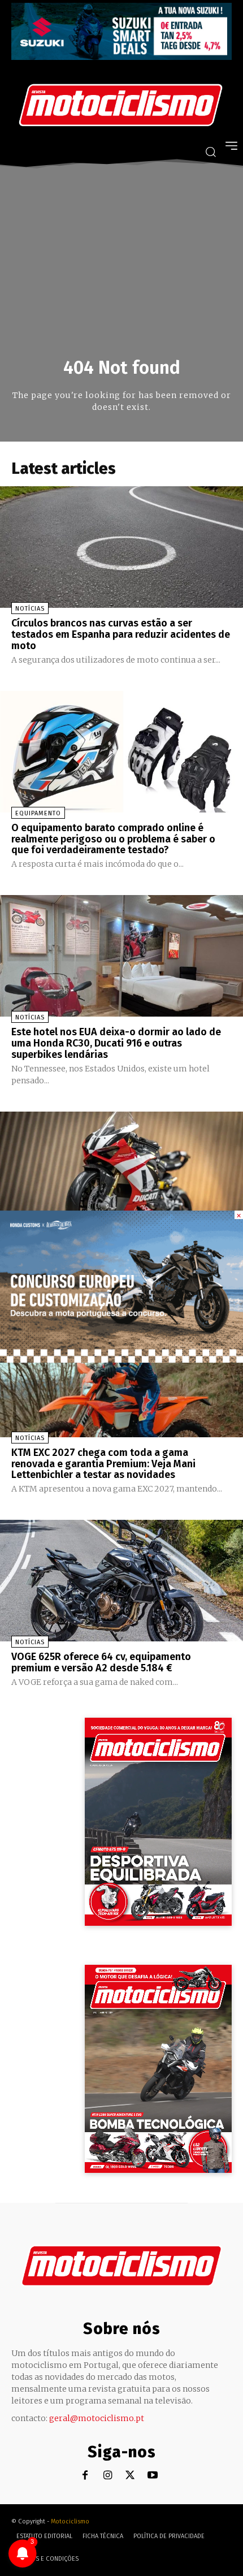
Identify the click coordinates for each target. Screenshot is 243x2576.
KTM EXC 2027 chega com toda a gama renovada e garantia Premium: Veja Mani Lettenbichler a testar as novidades (103, 1464)
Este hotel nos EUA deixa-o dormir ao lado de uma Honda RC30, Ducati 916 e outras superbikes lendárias (116, 1043)
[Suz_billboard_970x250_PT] (121, 57)
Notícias (30, 609)
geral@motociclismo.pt (97, 2418)
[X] (130, 2476)
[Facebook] (85, 2476)
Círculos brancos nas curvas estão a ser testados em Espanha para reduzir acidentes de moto (121, 634)
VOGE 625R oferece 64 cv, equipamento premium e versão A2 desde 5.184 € (101, 1662)
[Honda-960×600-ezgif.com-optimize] (121, 1360)
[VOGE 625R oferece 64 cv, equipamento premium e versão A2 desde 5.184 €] (121, 1581)
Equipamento (38, 813)
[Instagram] (108, 2476)
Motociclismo (70, 2521)
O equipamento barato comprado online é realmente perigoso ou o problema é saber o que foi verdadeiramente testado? (113, 839)
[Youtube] (153, 2476)
